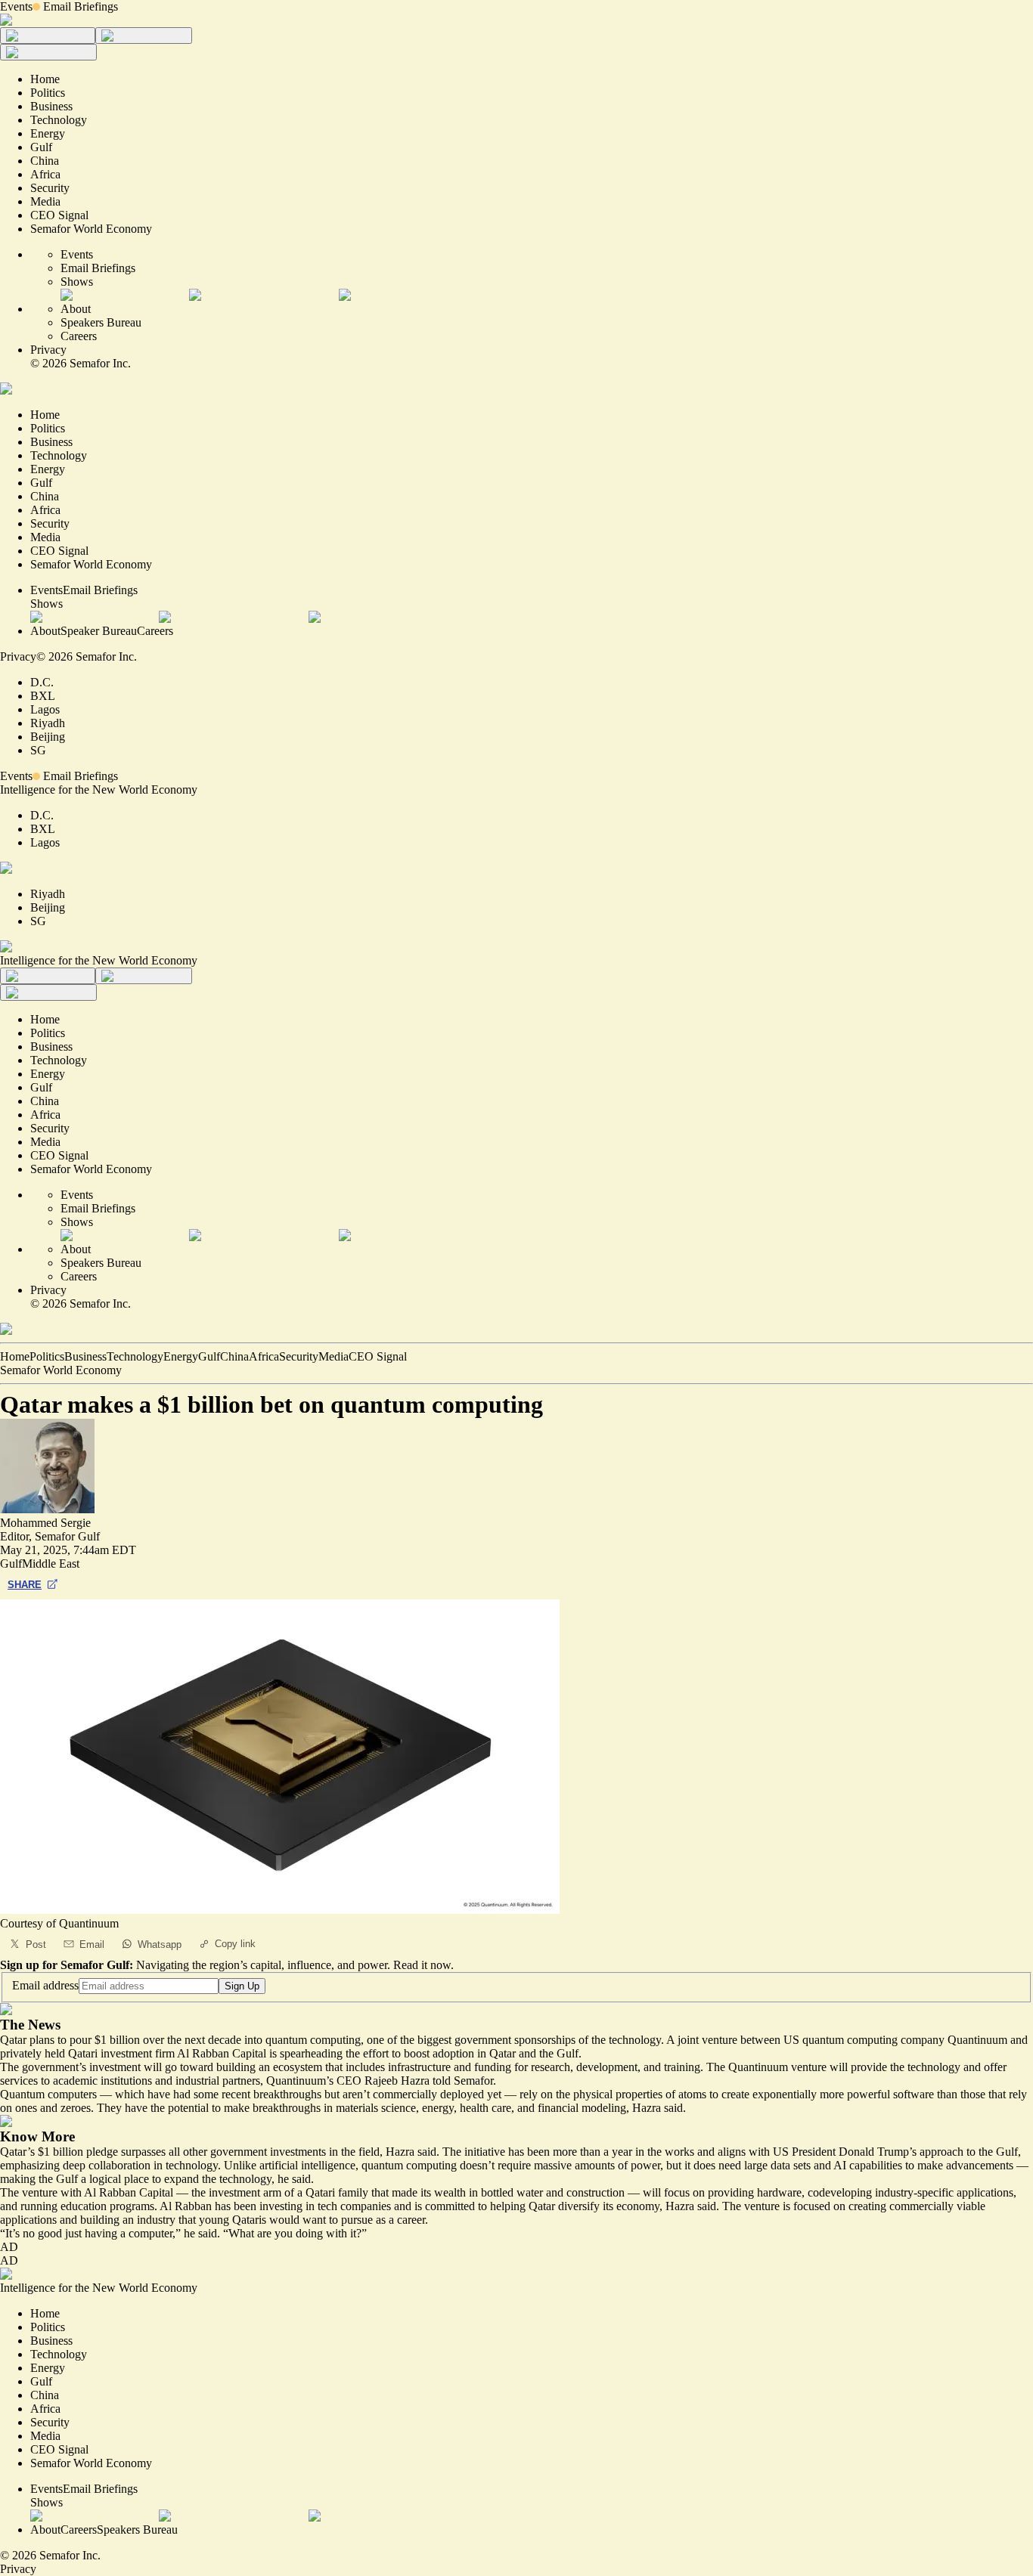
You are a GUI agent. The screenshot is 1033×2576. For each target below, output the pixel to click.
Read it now (422, 1965)
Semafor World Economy (61, 1370)
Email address (45, 1985)
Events (16, 6)
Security (299, 1356)
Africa (264, 1356)
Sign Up (242, 1986)
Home (15, 1356)
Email (92, 1944)
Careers (79, 336)
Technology (135, 1356)
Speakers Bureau (101, 322)
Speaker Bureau (99, 631)
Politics (47, 1356)
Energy (181, 1356)
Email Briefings (81, 6)
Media (333, 1356)
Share (25, 1585)
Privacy (48, 350)
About (76, 309)
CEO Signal (378, 1356)
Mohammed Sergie (45, 1523)
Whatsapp (160, 1944)
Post (36, 1944)
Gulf (209, 1356)
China (234, 1356)
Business (85, 1356)
